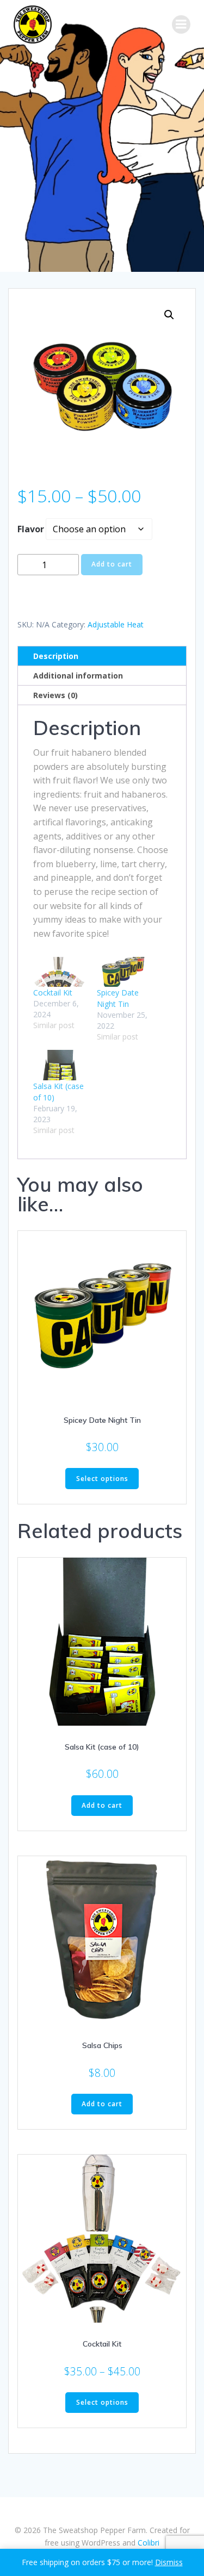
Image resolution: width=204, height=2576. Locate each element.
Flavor (31, 529)
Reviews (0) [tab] (55, 695)
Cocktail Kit (53, 993)
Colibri (149, 2543)
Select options (102, 1479)
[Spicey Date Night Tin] (123, 972)
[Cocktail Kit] (60, 972)
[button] (169, 315)
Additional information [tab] (78, 676)
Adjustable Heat (116, 624)
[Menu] (181, 24)
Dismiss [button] (169, 2562)
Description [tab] (56, 656)
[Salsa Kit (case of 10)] (60, 1065)
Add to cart (112, 564)
